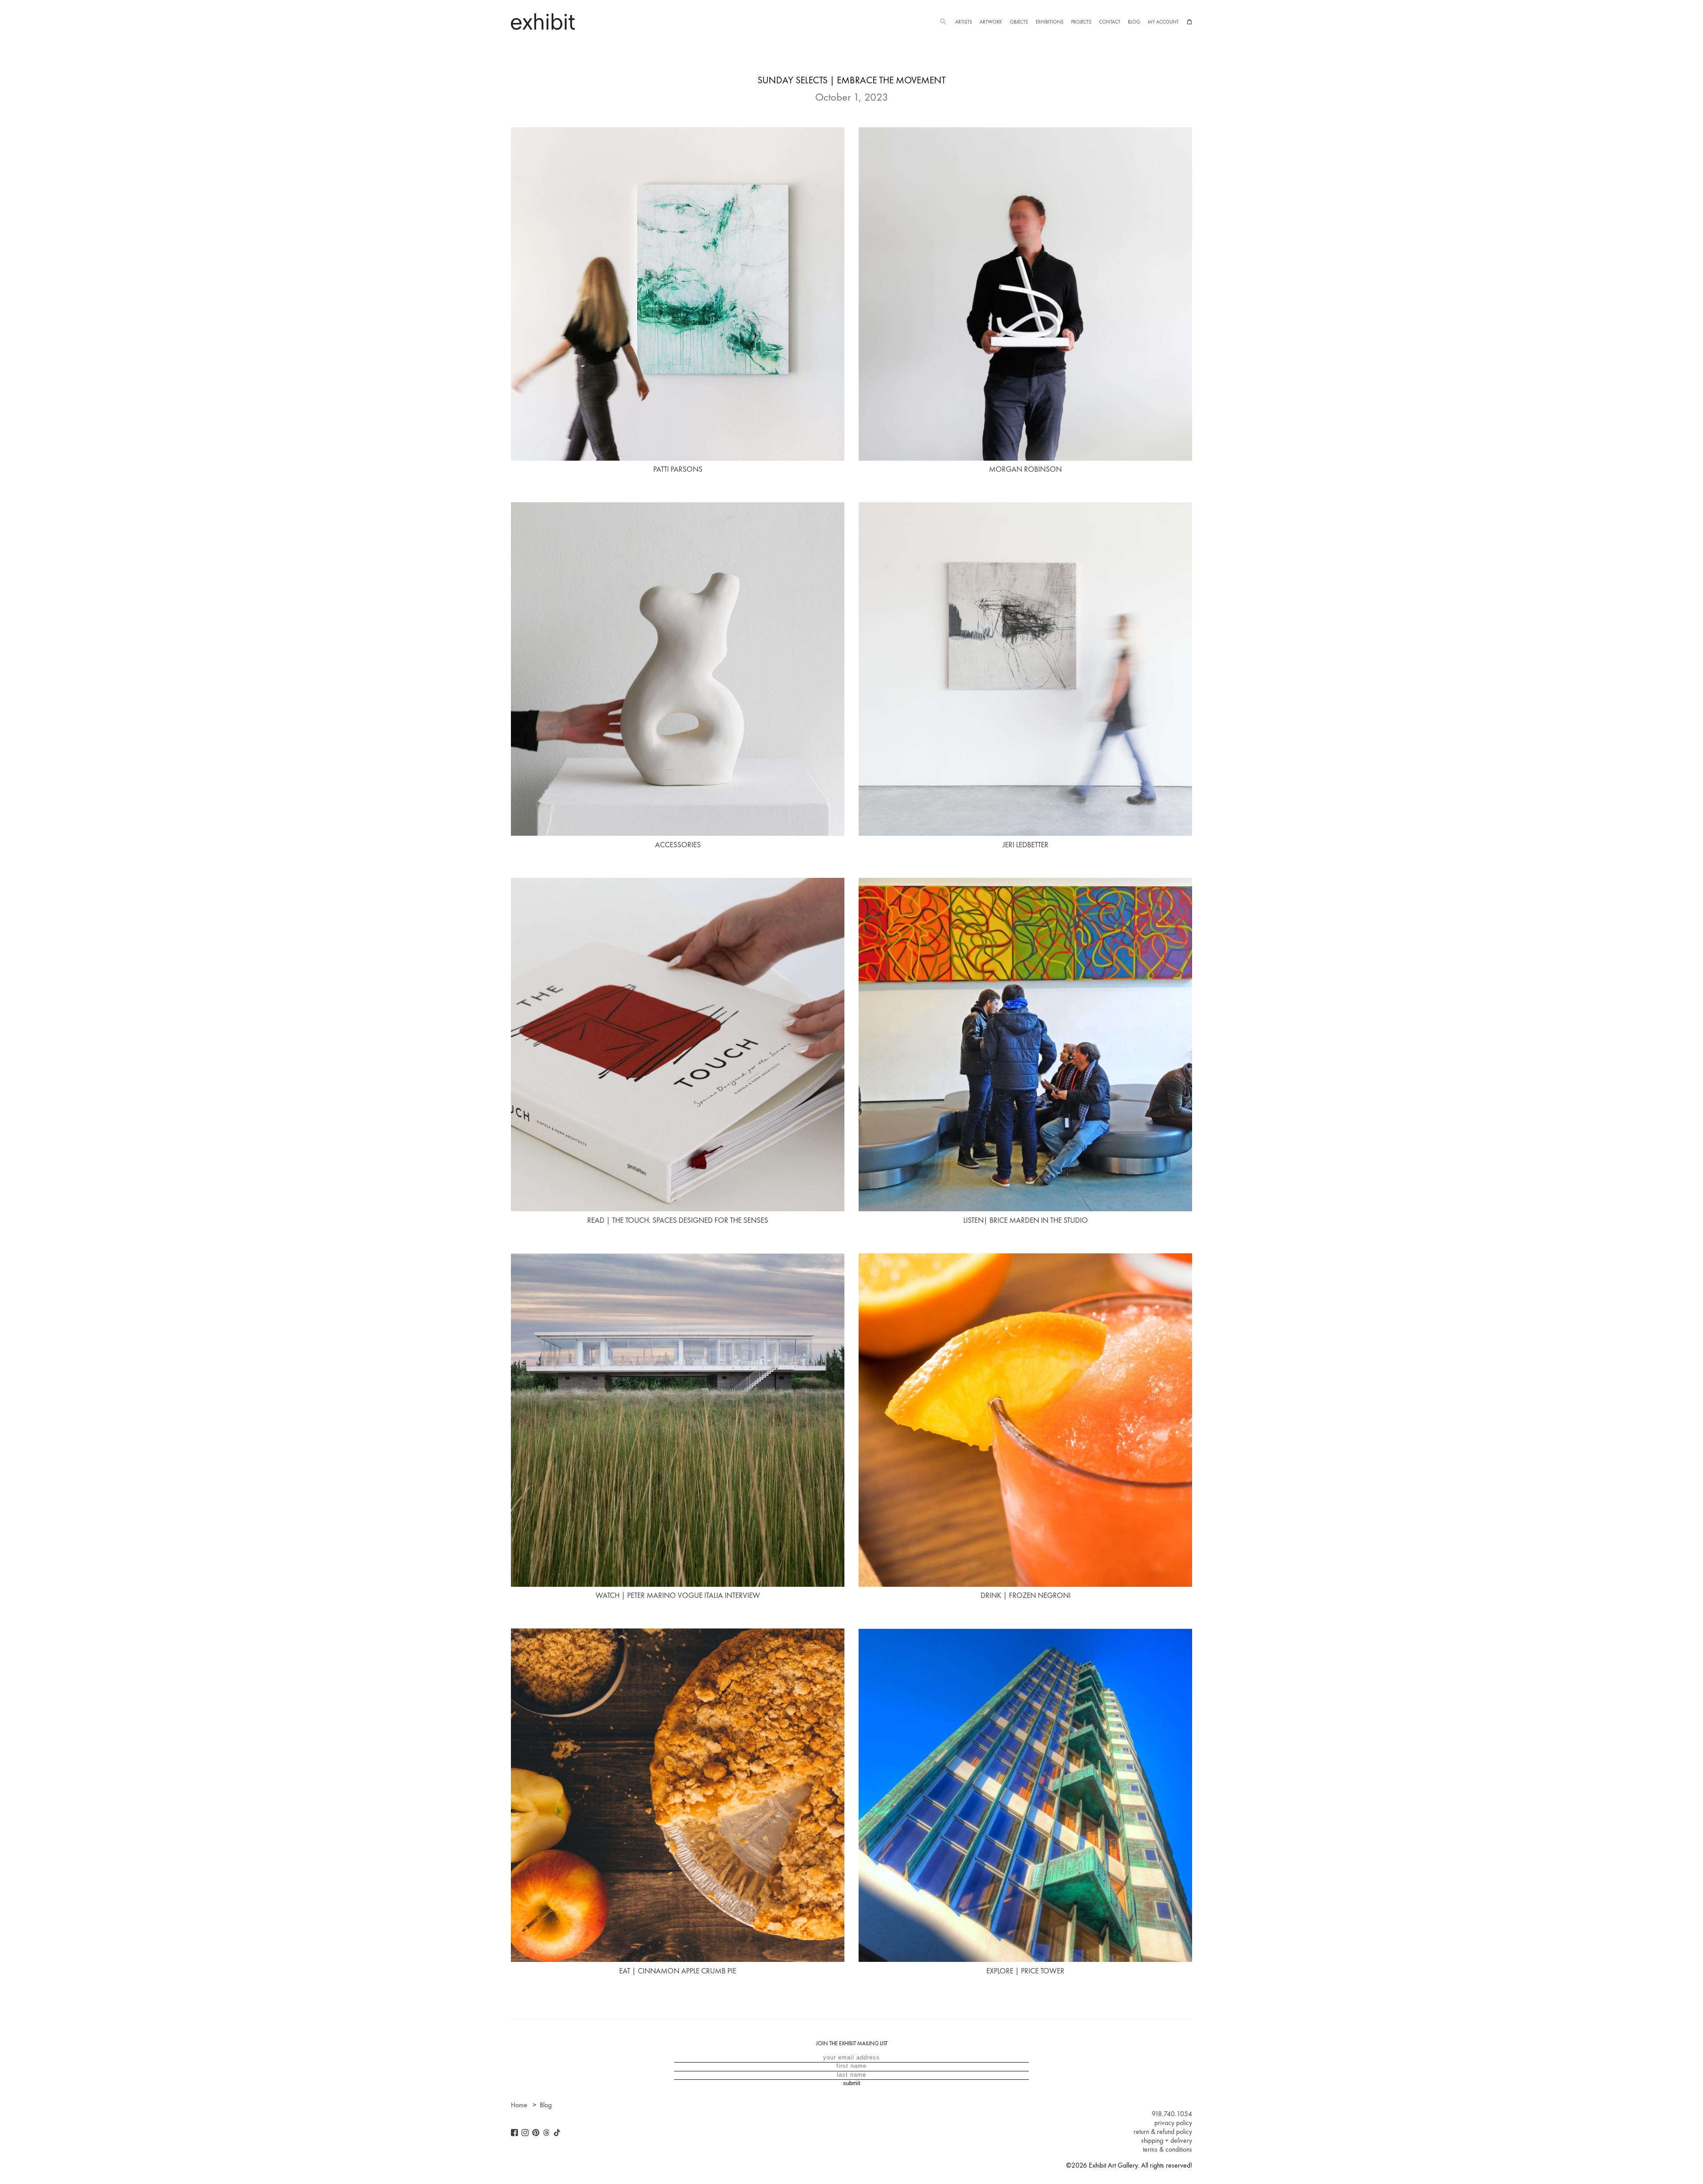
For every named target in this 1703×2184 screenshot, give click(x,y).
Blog (1134, 22)
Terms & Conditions (1167, 2149)
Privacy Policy (1173, 2123)
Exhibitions (1050, 22)
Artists (964, 22)
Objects (1019, 22)
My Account (1163, 22)
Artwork (991, 22)
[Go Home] (543, 22)
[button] (943, 22)
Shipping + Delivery (1167, 2141)
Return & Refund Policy (1163, 2132)
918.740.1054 (1172, 2114)
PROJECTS (1081, 22)
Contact (1110, 22)
